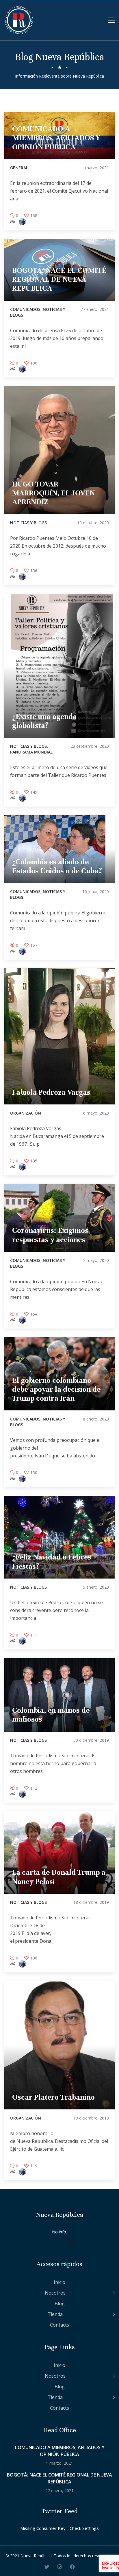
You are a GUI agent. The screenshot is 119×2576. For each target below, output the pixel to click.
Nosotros (55, 2293)
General (19, 168)
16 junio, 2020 (96, 891)
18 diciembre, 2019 (91, 1902)
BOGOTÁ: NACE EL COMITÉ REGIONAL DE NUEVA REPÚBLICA (59, 279)
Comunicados (25, 309)
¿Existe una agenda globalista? (44, 721)
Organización (26, 1113)
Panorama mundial (31, 752)
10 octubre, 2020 (93, 523)
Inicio (59, 2282)
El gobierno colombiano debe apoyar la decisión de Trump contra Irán (56, 1389)
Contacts (59, 2325)
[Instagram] (60, 2244)
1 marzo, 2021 (95, 168)
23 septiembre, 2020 (90, 746)
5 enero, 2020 (96, 1587)
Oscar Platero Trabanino (53, 2097)
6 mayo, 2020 (96, 1113)
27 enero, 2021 (95, 309)
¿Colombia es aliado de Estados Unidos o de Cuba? (57, 866)
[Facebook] (72, 2244)
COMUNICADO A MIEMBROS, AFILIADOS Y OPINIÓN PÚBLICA (56, 138)
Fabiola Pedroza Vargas (51, 1092)
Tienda (55, 2314)
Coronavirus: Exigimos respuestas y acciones (50, 1235)
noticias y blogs (28, 523)
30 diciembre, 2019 (91, 1740)
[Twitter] (48, 2244)
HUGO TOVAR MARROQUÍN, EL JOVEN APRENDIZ (53, 493)
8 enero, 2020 (96, 1419)
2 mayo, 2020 (96, 1260)
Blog (60, 2303)
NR (13, 221)
